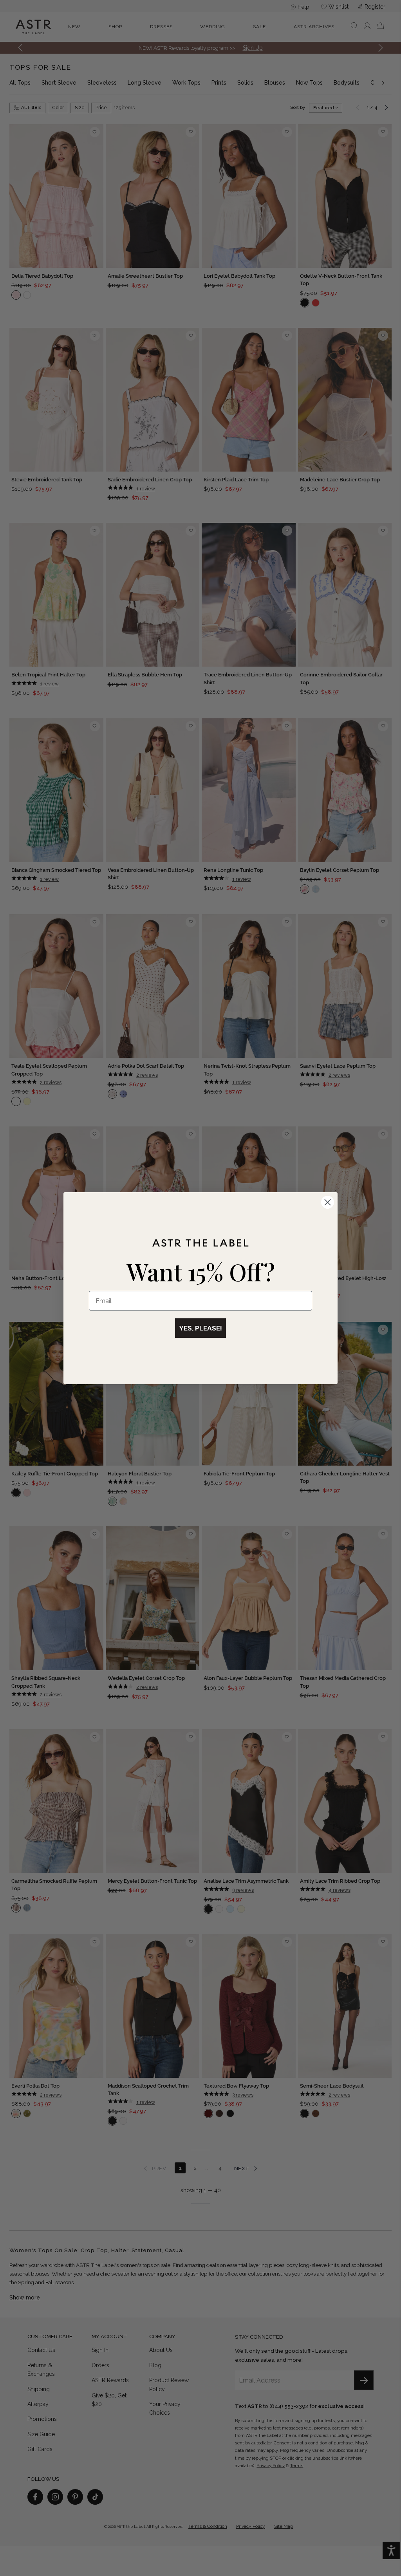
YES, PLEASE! (200, 1328)
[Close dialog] (328, 1202)
